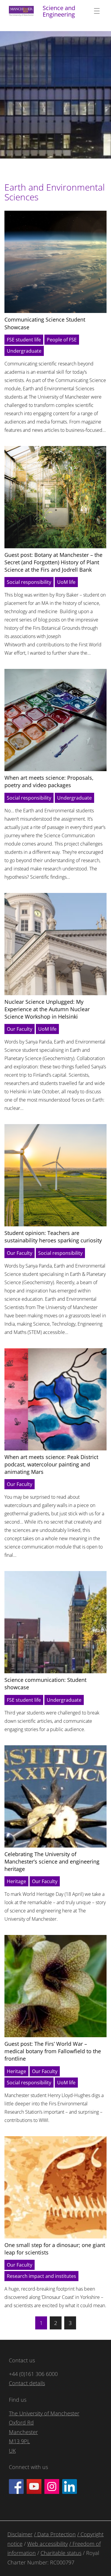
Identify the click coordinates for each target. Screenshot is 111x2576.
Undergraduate (24, 351)
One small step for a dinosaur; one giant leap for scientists (55, 2249)
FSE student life (24, 340)
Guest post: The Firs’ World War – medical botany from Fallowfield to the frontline (53, 2051)
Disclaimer (20, 2534)
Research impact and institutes (41, 2276)
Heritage (16, 1881)
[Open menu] (97, 11)
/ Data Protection (55, 2534)
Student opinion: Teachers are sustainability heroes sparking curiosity (53, 1237)
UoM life (66, 582)
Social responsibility (29, 582)
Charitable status (61, 2553)
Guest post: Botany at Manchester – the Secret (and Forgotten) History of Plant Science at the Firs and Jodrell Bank (53, 562)
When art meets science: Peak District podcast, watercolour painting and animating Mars (51, 1464)
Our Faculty (20, 1029)
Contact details (27, 2383)
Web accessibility (48, 2544)
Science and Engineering (59, 11)
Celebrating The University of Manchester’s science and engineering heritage (52, 1861)
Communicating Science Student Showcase (45, 323)
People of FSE (62, 340)
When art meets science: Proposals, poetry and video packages (49, 781)
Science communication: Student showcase (45, 1683)
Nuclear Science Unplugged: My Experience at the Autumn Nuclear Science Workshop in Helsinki (47, 1009)
